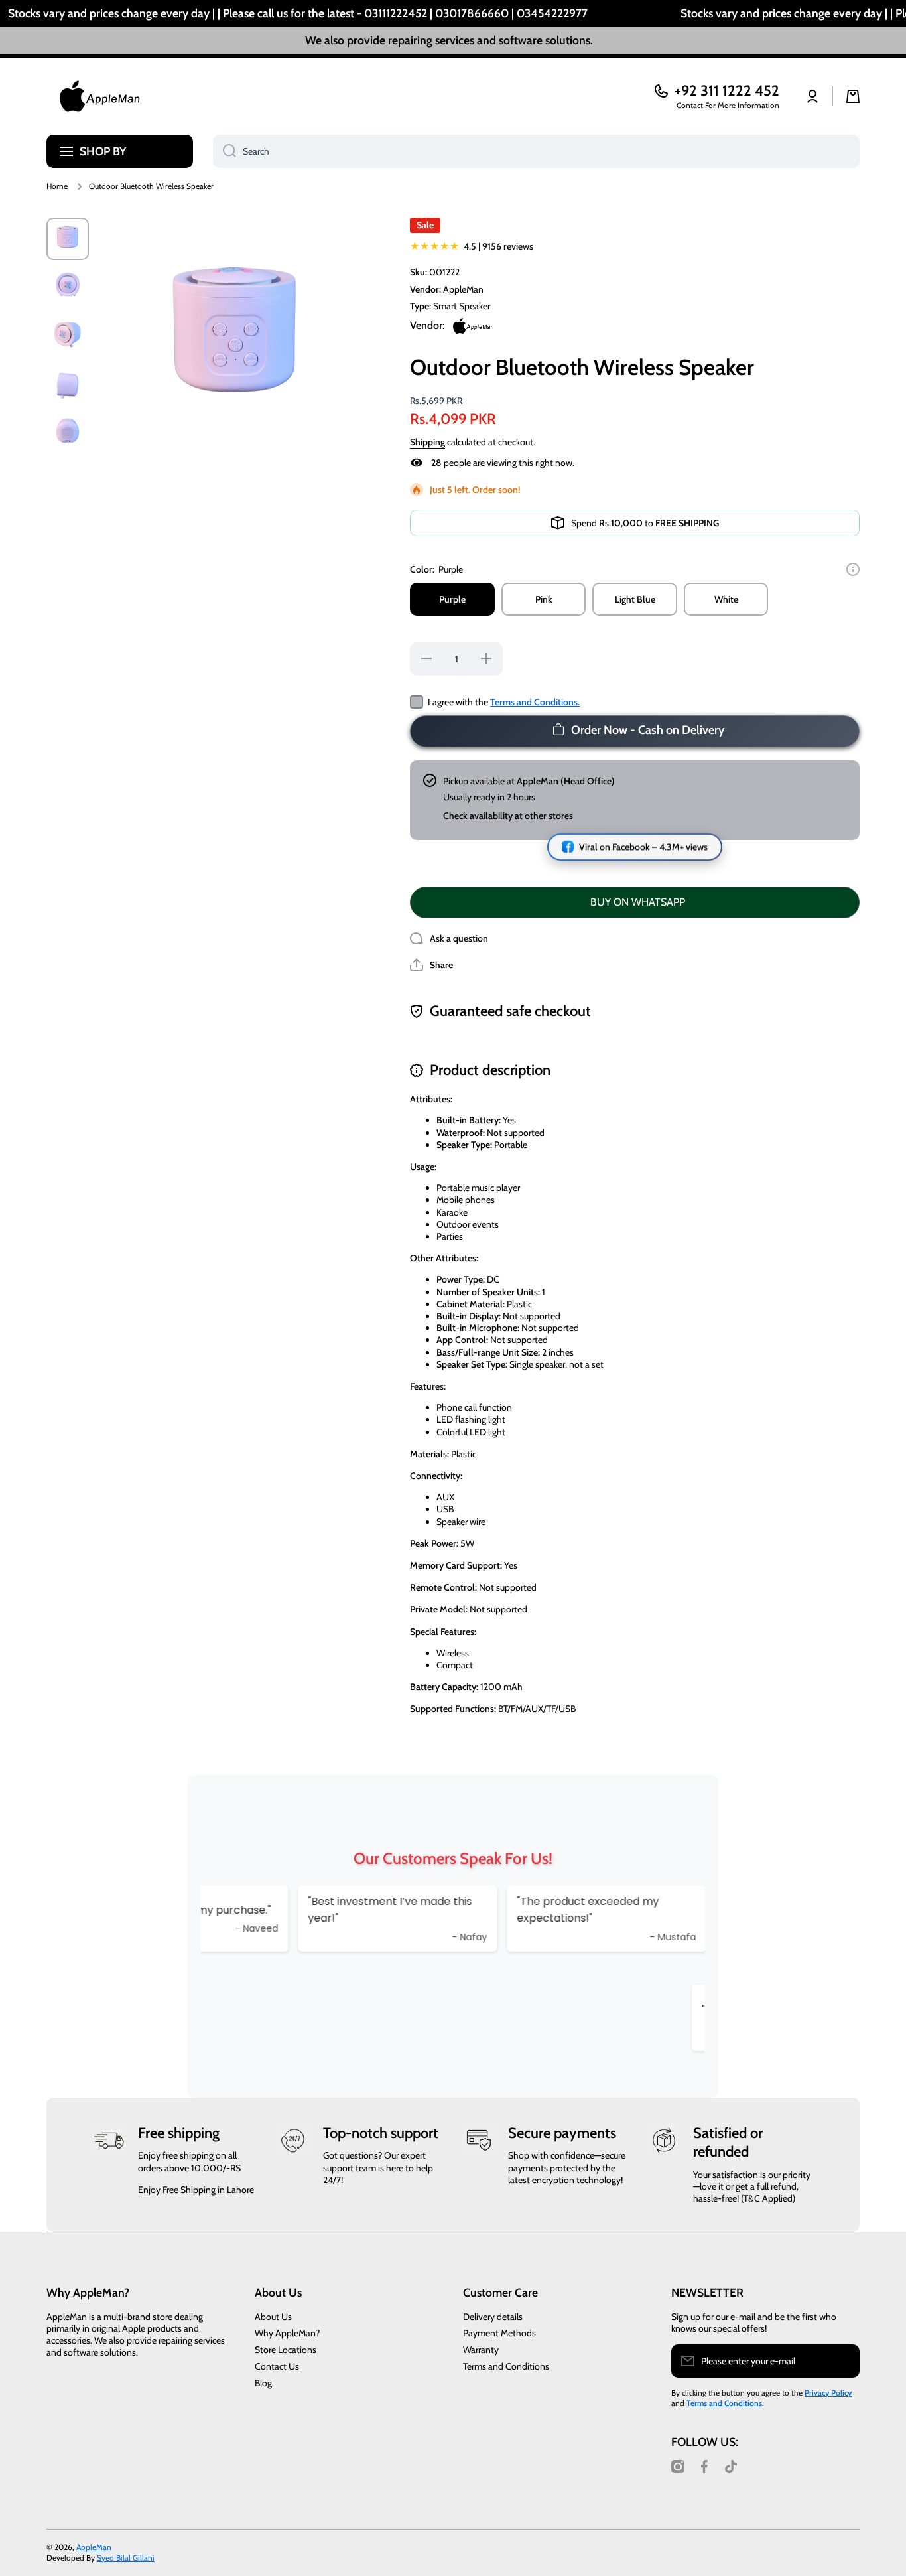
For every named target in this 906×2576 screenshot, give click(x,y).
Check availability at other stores (508, 816)
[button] (431, 965)
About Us (273, 2317)
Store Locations (286, 2350)
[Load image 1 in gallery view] (68, 239)
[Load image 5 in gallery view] (68, 435)
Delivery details (493, 2317)
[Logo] (99, 96)
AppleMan (94, 2547)
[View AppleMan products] (473, 326)
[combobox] (536, 151)
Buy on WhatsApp (638, 902)
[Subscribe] (843, 2361)
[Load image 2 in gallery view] (68, 288)
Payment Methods (499, 2333)
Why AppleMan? (287, 2333)
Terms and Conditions (506, 2366)
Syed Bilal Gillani (126, 2558)
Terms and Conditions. (535, 702)
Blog (263, 2383)
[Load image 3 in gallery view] (68, 337)
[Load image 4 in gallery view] (68, 386)
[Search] (225, 151)
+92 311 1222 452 (727, 91)
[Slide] (853, 569)
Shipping (427, 442)
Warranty (481, 2350)
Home (57, 186)
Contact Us (277, 2366)
